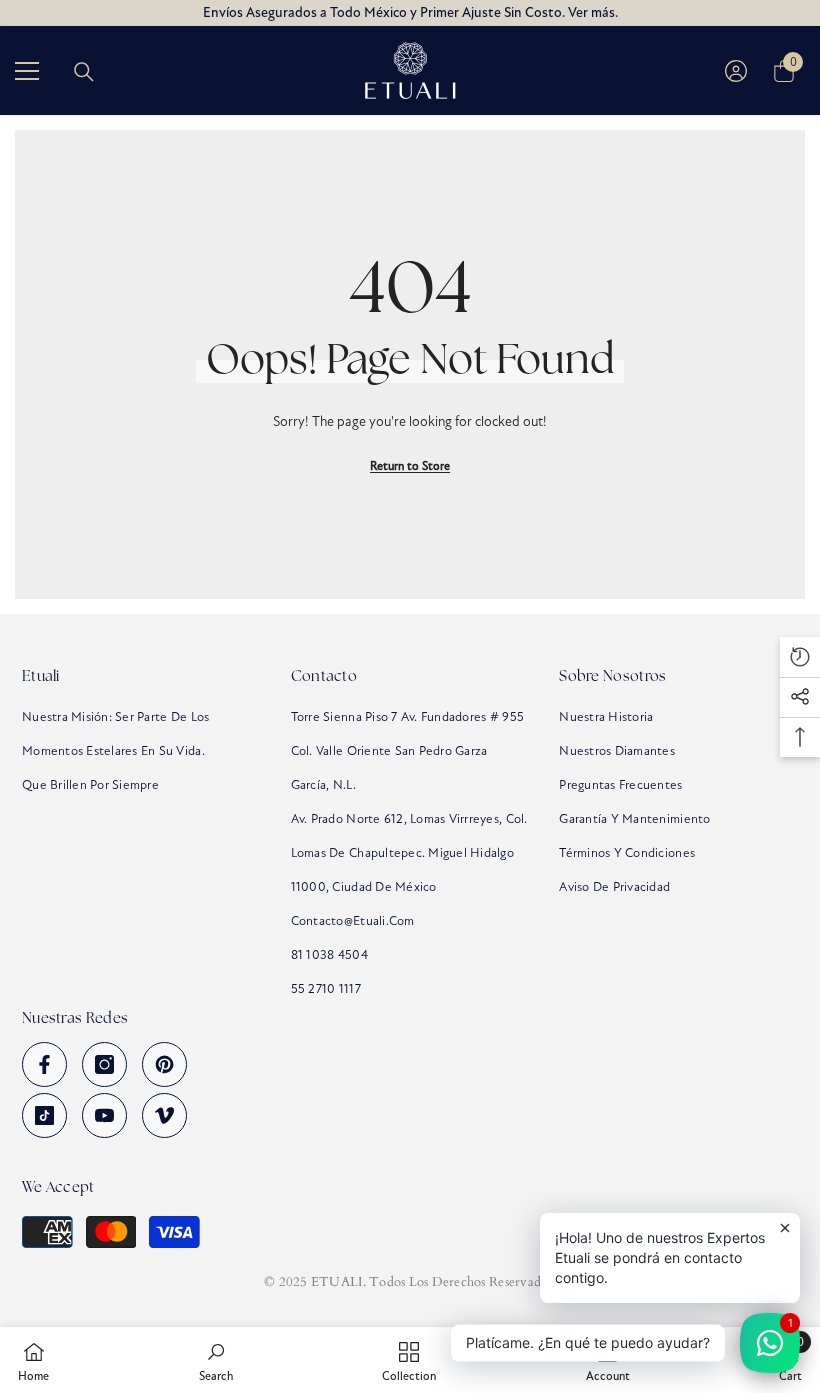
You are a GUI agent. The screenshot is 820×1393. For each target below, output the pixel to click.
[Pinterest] (164, 1064)
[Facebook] (44, 1064)
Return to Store (410, 466)
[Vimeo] (164, 1115)
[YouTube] (104, 1115)
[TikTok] (44, 1115)
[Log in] (736, 71)
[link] (216, 1360)
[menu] (27, 71)
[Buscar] (84, 72)
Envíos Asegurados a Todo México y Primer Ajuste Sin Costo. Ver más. (410, 12)
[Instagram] (104, 1064)
